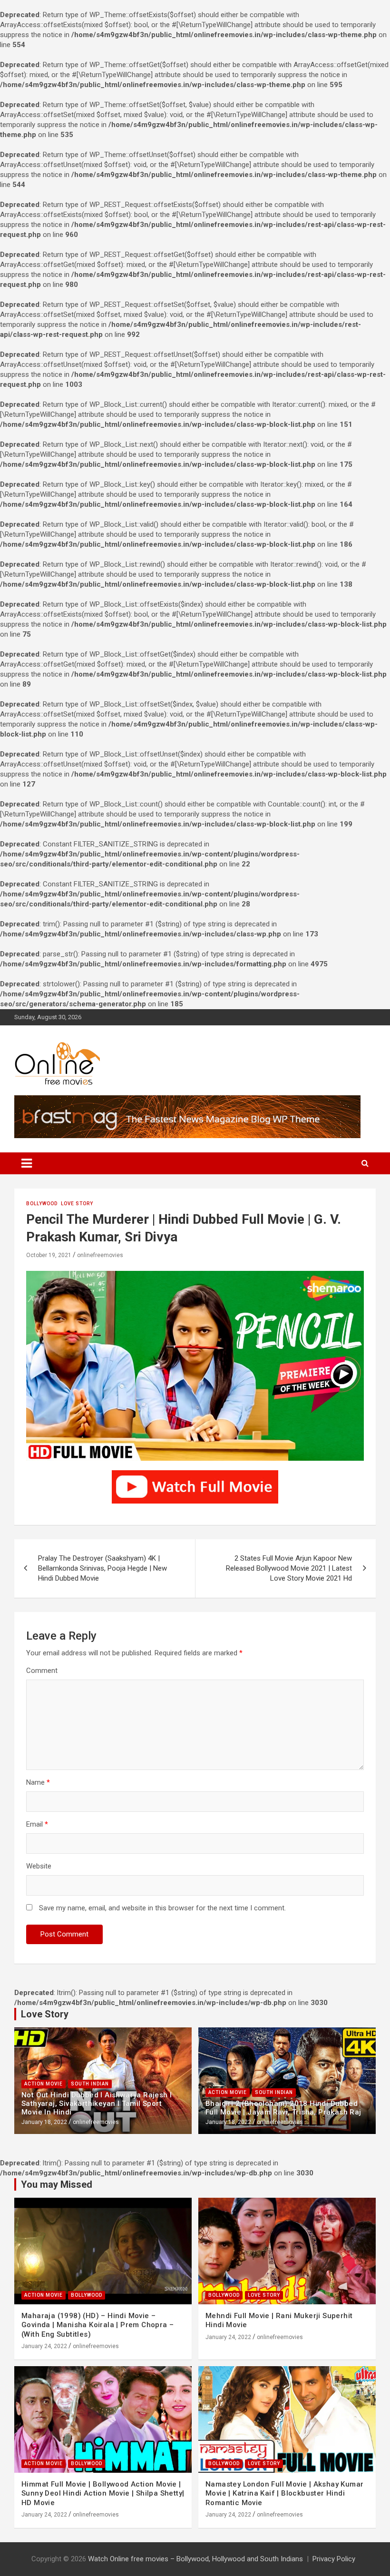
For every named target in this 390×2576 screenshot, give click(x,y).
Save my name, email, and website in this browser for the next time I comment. (162, 1908)
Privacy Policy (334, 2559)
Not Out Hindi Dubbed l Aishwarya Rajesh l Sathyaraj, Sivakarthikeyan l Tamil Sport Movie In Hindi (97, 2104)
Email (37, 1824)
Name (38, 1782)
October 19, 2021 (49, 1255)
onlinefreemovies (100, 1255)
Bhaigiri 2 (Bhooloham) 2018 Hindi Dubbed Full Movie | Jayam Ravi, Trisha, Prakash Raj (283, 2108)
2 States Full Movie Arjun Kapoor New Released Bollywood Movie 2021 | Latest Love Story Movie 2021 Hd (289, 1568)
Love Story (77, 1204)
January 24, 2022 (44, 2346)
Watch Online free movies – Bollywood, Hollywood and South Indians (195, 2559)
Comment (42, 1671)
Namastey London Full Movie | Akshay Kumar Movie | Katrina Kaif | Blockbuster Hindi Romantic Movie (284, 2493)
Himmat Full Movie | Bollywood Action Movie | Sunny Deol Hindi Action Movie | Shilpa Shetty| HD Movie (103, 2493)
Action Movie (44, 2084)
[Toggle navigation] (27, 1163)
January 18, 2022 (44, 2122)
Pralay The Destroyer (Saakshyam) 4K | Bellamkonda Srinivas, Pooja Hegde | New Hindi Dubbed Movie (102, 1568)
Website (39, 1866)
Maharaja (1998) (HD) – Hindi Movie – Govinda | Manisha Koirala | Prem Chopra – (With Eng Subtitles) (97, 2325)
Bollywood (42, 1204)
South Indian (90, 2084)
